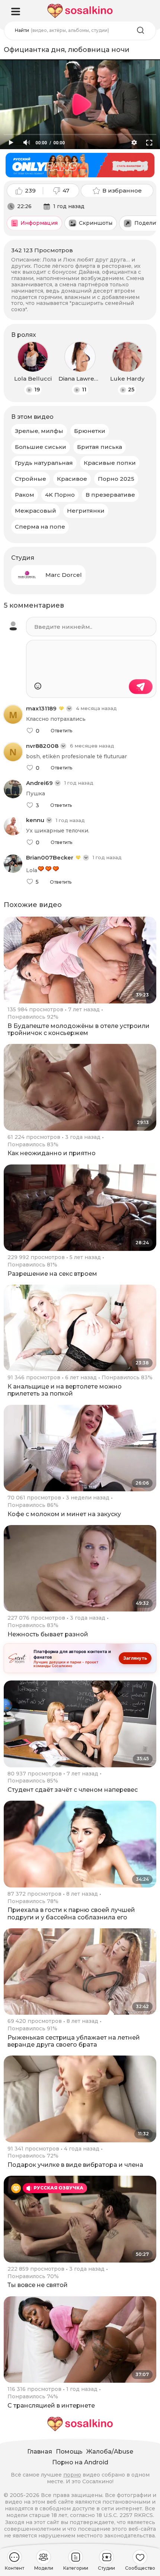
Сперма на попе (40, 527)
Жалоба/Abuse (110, 2452)
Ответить (61, 731)
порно (72, 2475)
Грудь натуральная (44, 463)
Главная (40, 2452)
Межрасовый (36, 511)
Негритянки (86, 511)
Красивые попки (110, 463)
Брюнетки (90, 431)
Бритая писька (100, 447)
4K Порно (60, 495)
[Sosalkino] (80, 11)
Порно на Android (80, 2462)
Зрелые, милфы (39, 431)
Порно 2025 (116, 479)
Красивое (72, 479)
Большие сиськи (41, 447)
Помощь (69, 2452)
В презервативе (110, 495)
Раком (25, 495)
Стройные (31, 479)
